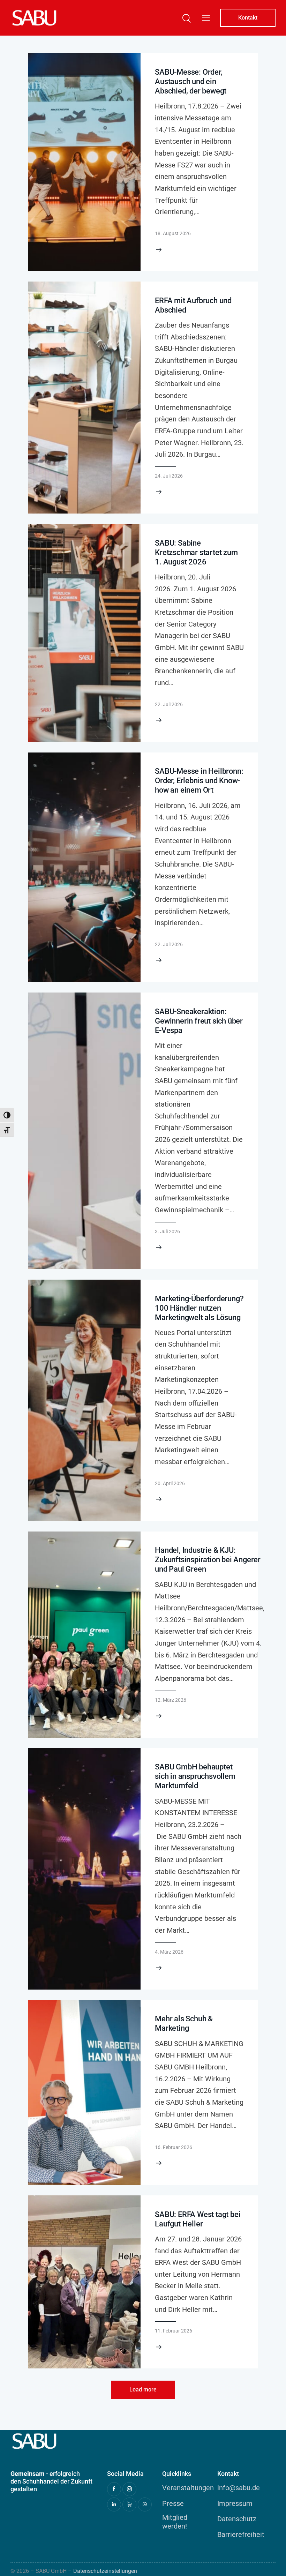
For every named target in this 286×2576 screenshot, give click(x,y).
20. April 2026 (170, 1483)
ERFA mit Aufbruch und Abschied (193, 305)
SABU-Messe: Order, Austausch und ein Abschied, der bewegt (191, 81)
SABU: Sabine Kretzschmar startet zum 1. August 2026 (196, 552)
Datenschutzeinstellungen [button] (105, 2571)
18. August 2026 (173, 233)
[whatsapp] (145, 2504)
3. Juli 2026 (167, 1231)
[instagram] (129, 2489)
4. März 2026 (169, 1952)
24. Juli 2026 (169, 476)
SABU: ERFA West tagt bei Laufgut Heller (198, 2219)
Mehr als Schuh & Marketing (184, 2023)
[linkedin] (114, 2504)
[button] (206, 18)
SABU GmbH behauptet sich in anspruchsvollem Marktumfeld (195, 1776)
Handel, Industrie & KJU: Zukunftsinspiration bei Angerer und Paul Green (208, 1560)
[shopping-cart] (129, 2504)
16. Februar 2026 (174, 2147)
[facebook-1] (114, 2489)
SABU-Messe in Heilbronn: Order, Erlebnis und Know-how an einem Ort (199, 781)
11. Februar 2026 (174, 2331)
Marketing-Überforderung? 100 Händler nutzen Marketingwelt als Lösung (199, 1308)
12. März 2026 (171, 1700)
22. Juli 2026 (169, 704)
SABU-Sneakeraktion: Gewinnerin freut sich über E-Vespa (199, 1021)
